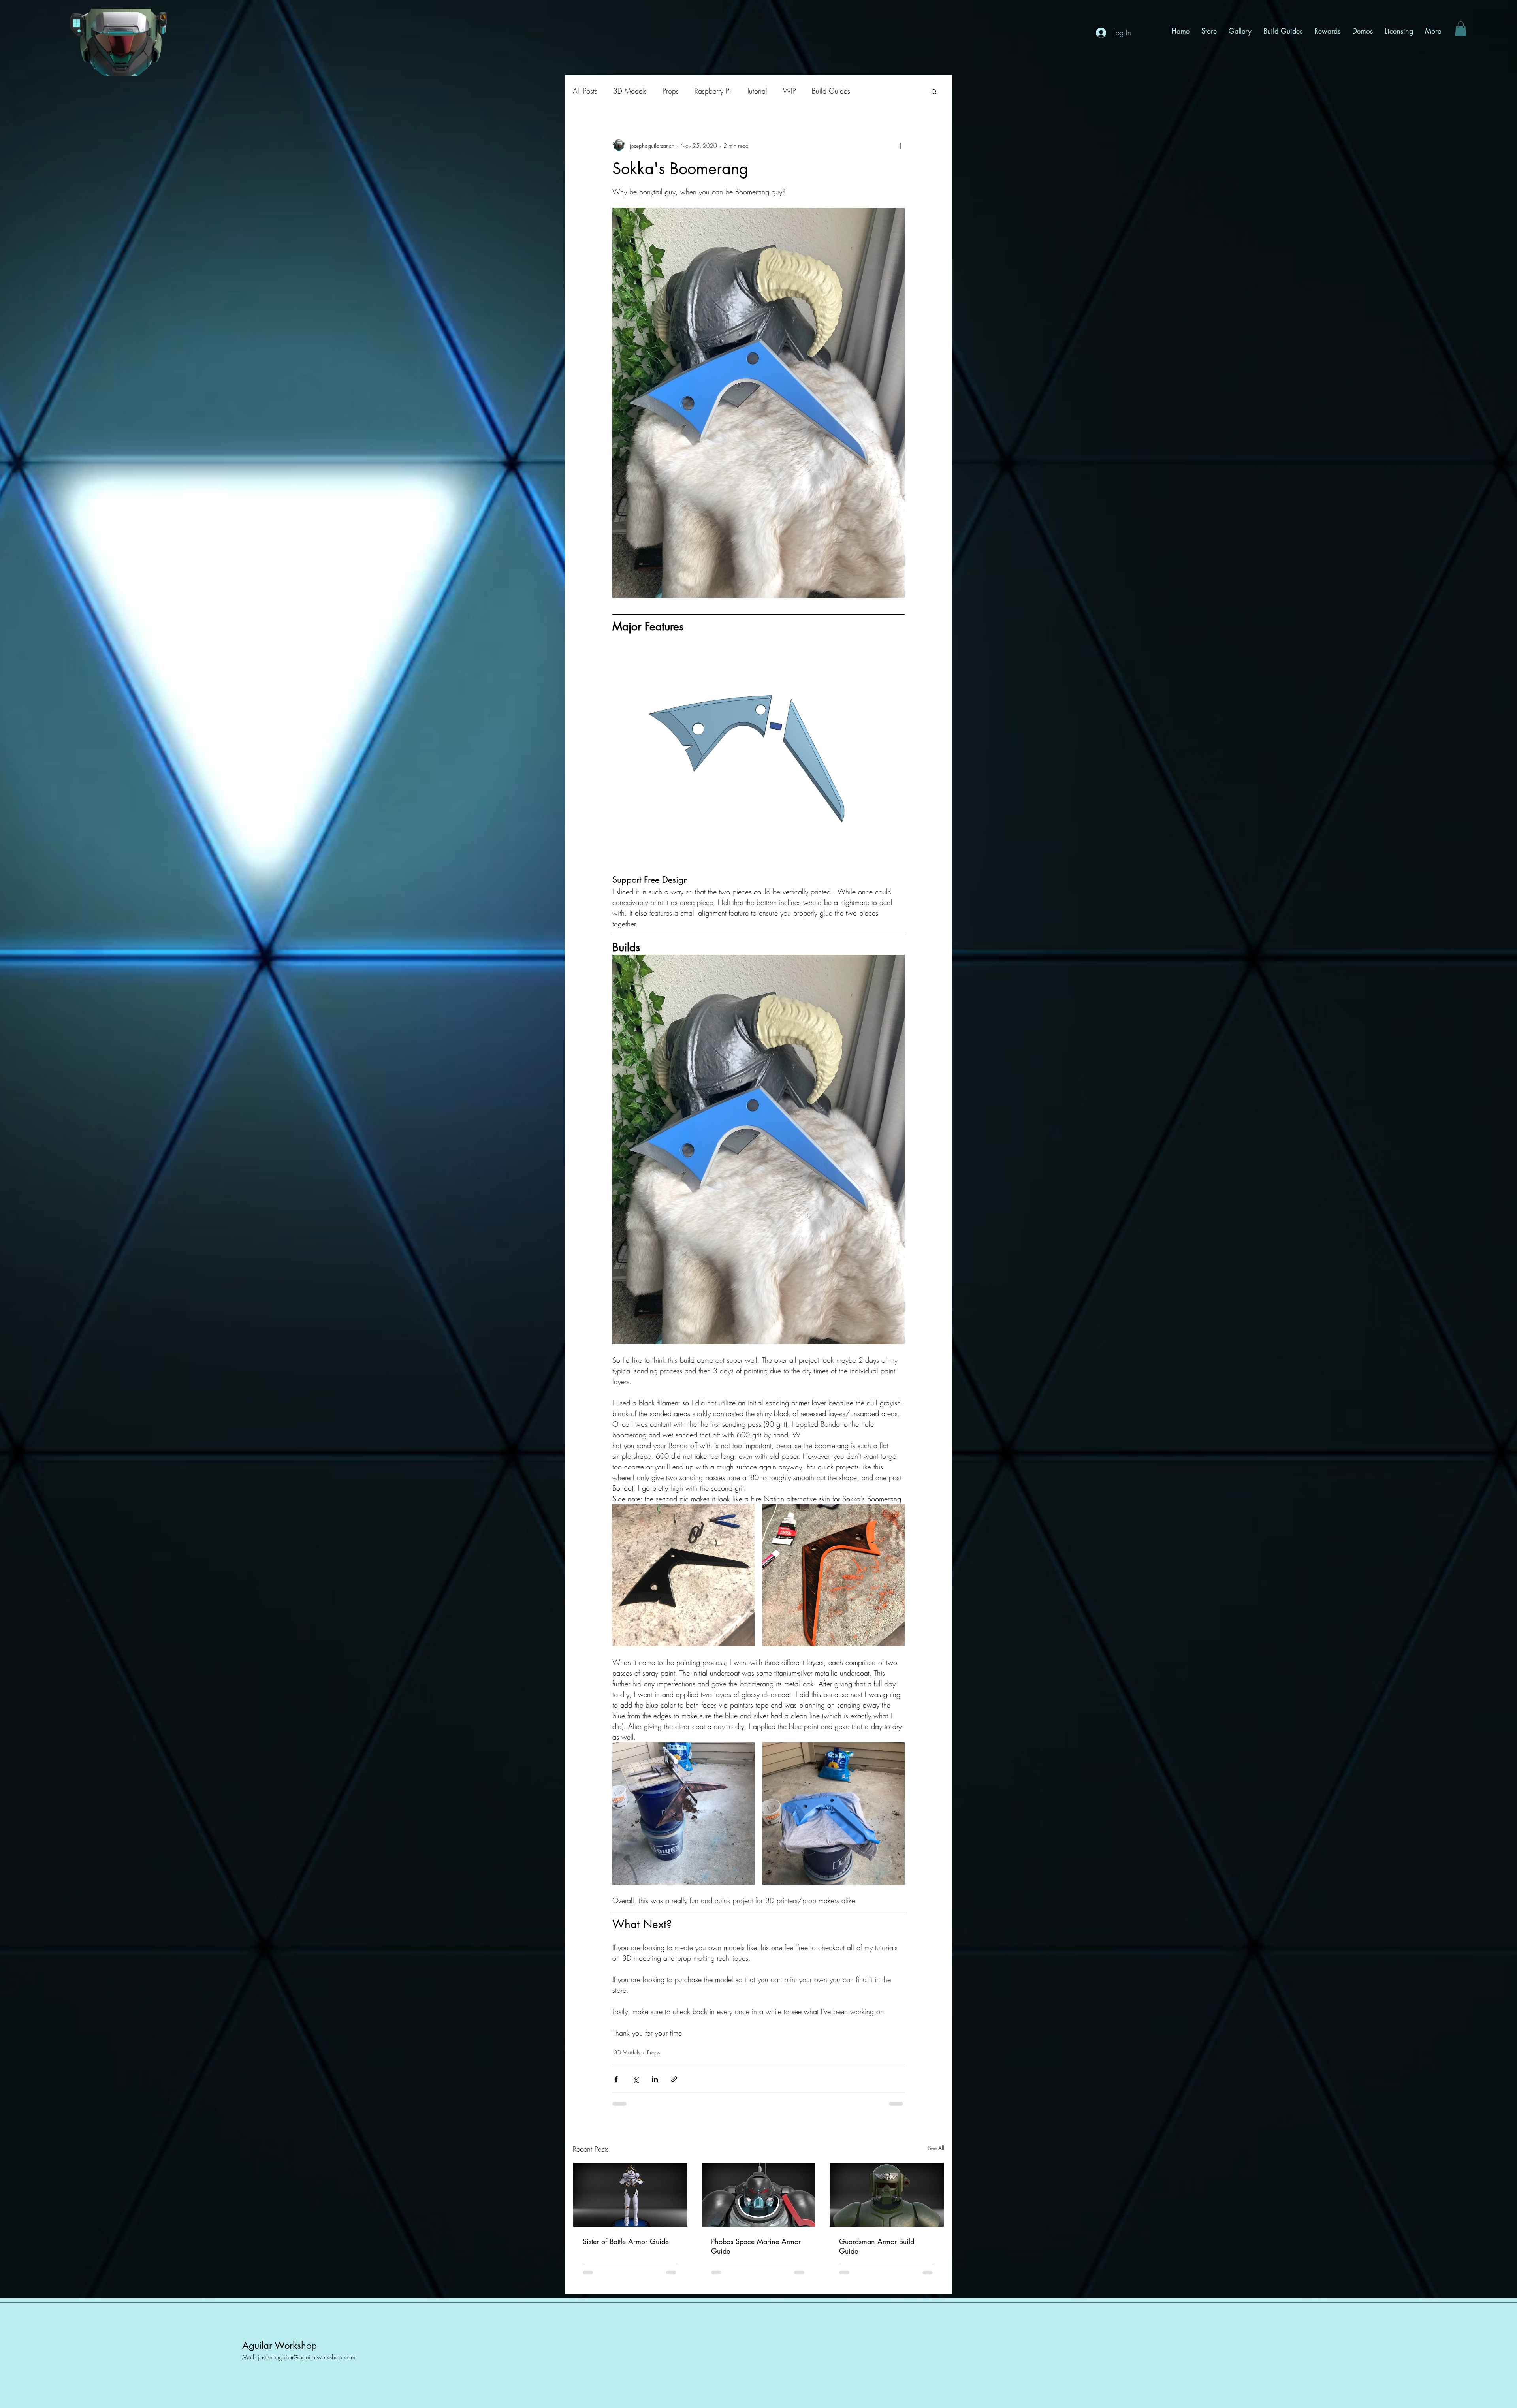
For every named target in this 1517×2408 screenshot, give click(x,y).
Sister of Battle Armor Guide (626, 2241)
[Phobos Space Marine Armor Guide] (759, 2195)
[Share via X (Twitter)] (635, 2079)
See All (936, 2148)
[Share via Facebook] (616, 2079)
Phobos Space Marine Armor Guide (756, 2246)
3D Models (630, 91)
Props (671, 91)
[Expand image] (683, 1575)
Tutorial (757, 91)
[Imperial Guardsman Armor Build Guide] (887, 2195)
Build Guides (831, 91)
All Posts (585, 91)
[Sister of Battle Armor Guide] (630, 2195)
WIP (790, 91)
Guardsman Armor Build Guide (877, 2246)
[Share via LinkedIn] (655, 2079)
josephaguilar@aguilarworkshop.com (307, 2357)
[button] (1461, 29)
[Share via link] (674, 2079)
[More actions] (900, 145)
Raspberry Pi (713, 91)
